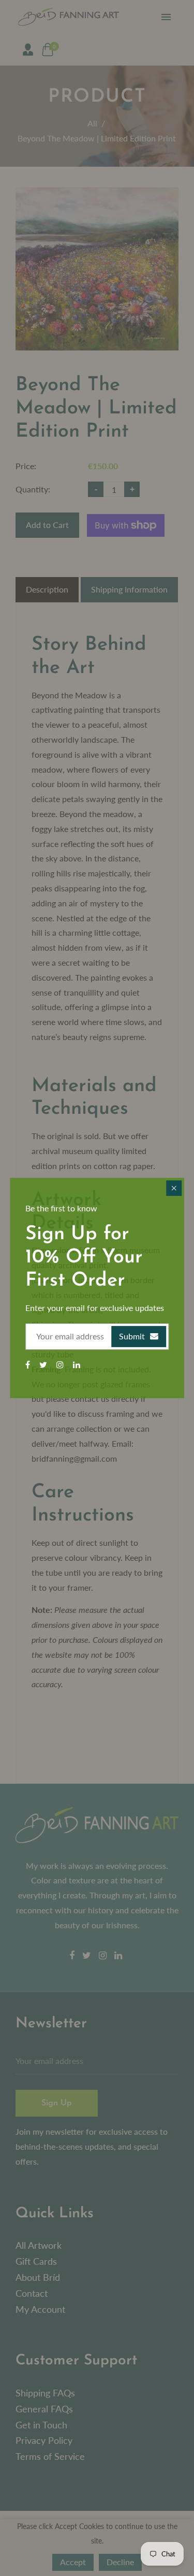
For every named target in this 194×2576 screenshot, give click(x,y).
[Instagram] (61, 1364)
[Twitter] (44, 1364)
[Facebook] (29, 1364)
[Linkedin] (78, 1364)
